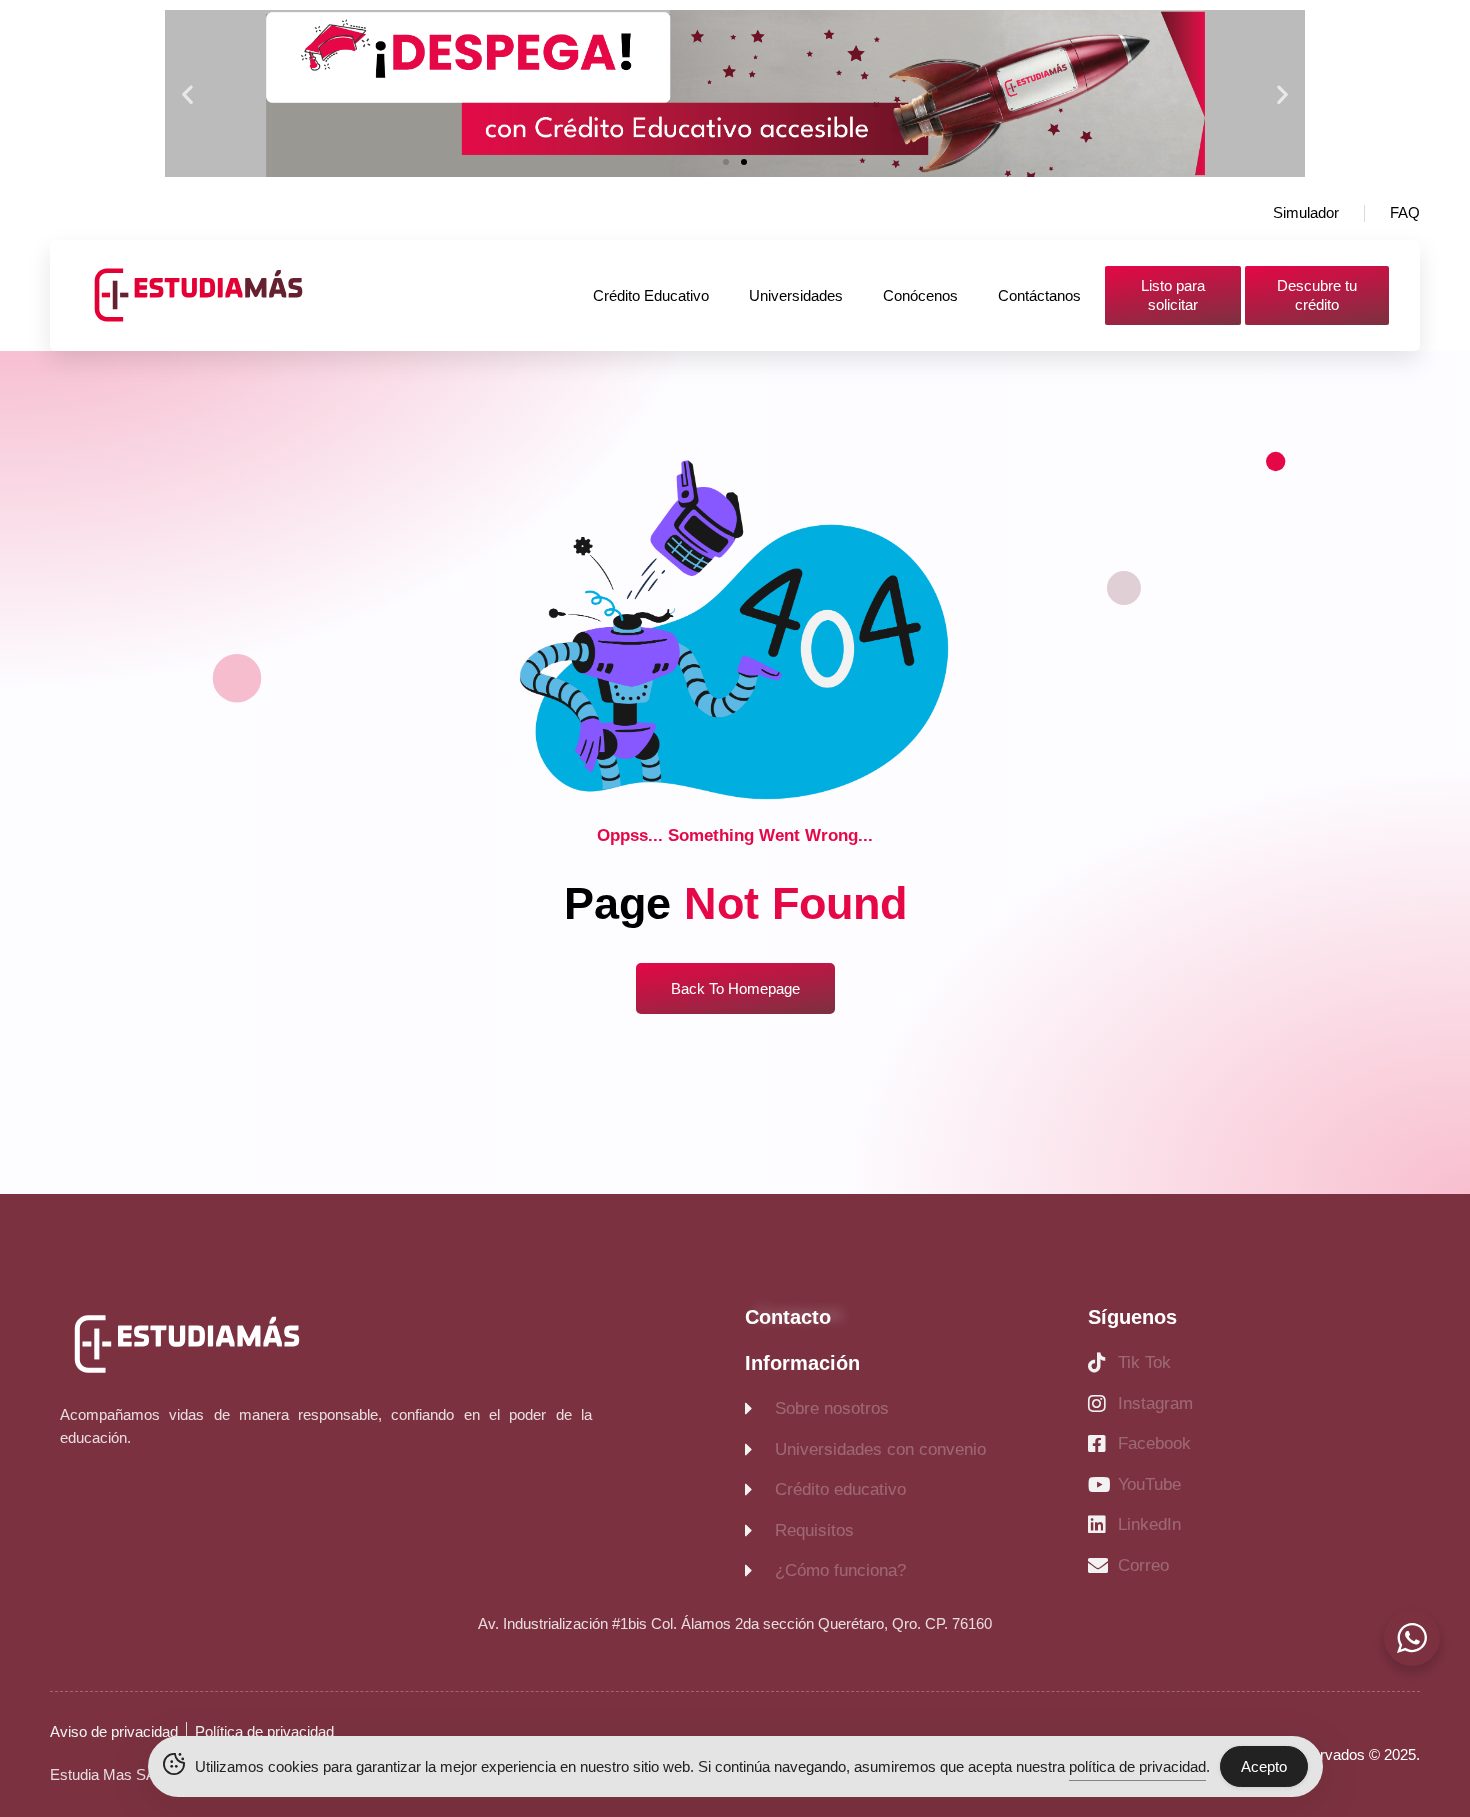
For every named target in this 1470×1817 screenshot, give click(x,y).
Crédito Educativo (651, 295)
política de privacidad (1137, 1766)
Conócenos (920, 295)
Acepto (1264, 1766)
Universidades (796, 295)
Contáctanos (1039, 295)
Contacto (788, 1317)
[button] (187, 93)
